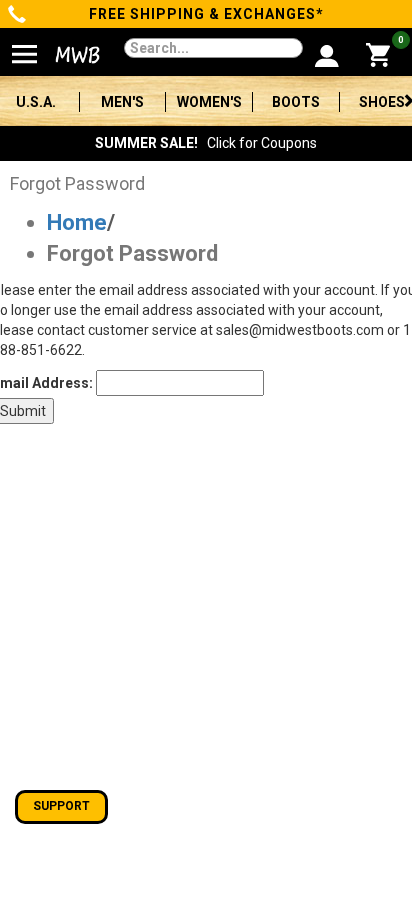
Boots (296, 102)
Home (77, 222)
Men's (122, 102)
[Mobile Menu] (25, 46)
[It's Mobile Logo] (70, 55)
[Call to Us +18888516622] (17, 16)
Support (61, 806)
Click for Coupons (206, 143)
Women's (209, 102)
